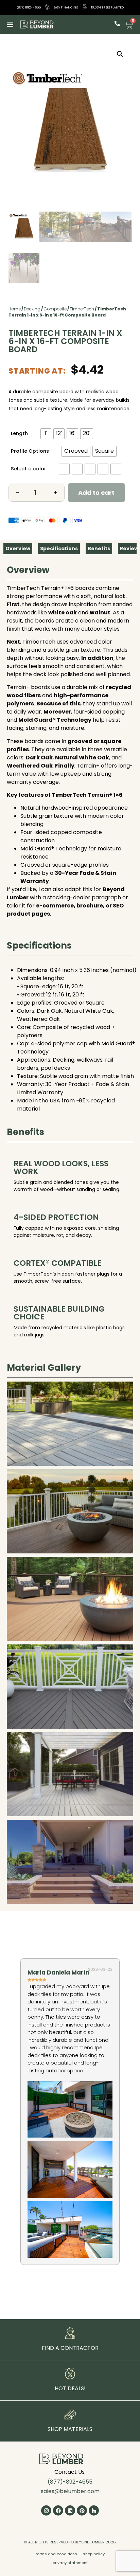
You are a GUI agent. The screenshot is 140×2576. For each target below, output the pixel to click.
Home (15, 309)
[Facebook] (58, 2510)
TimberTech (82, 309)
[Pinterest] (82, 2510)
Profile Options (30, 451)
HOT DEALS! (70, 2388)
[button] (10, 24)
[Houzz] (94, 2510)
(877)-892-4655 (70, 2482)
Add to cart (96, 493)
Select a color (29, 469)
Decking (32, 309)
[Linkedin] (70, 2510)
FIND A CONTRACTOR (70, 2348)
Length (19, 433)
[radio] (46, 434)
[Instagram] (46, 2510)
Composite (55, 309)
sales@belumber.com (70, 2491)
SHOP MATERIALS (70, 2429)
